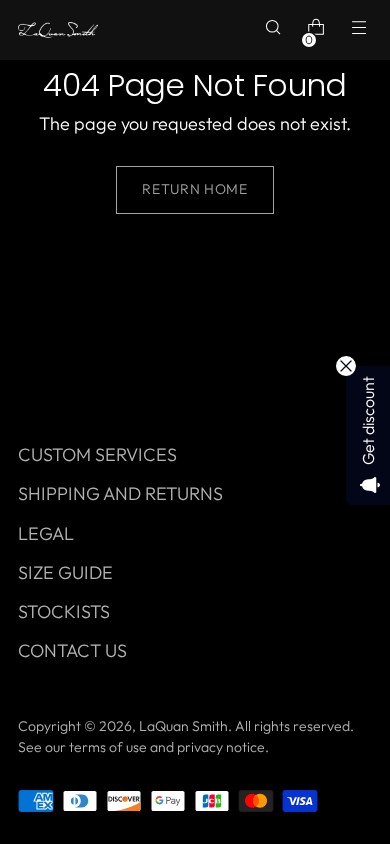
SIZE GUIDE (65, 572)
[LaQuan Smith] (58, 30)
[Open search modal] (275, 30)
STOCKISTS (64, 611)
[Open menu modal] (361, 30)
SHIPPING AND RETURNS (120, 493)
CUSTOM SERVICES (97, 454)
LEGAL (46, 533)
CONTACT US (72, 650)
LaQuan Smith (183, 726)
